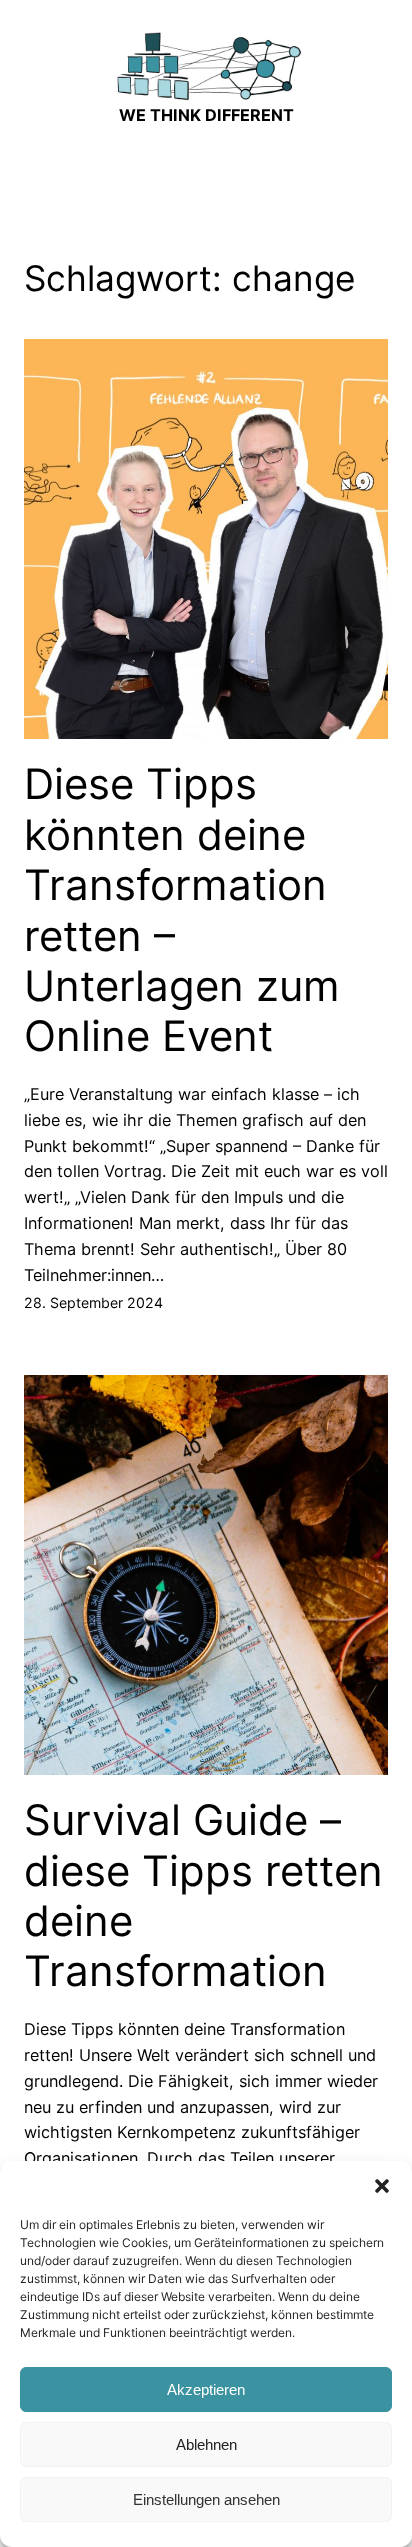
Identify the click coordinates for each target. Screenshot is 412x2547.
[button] (382, 2186)
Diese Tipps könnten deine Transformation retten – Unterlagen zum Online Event (182, 910)
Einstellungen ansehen (206, 2499)
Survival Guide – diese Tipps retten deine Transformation (203, 1895)
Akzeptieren (206, 2389)
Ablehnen (206, 2444)
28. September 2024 (93, 1302)
